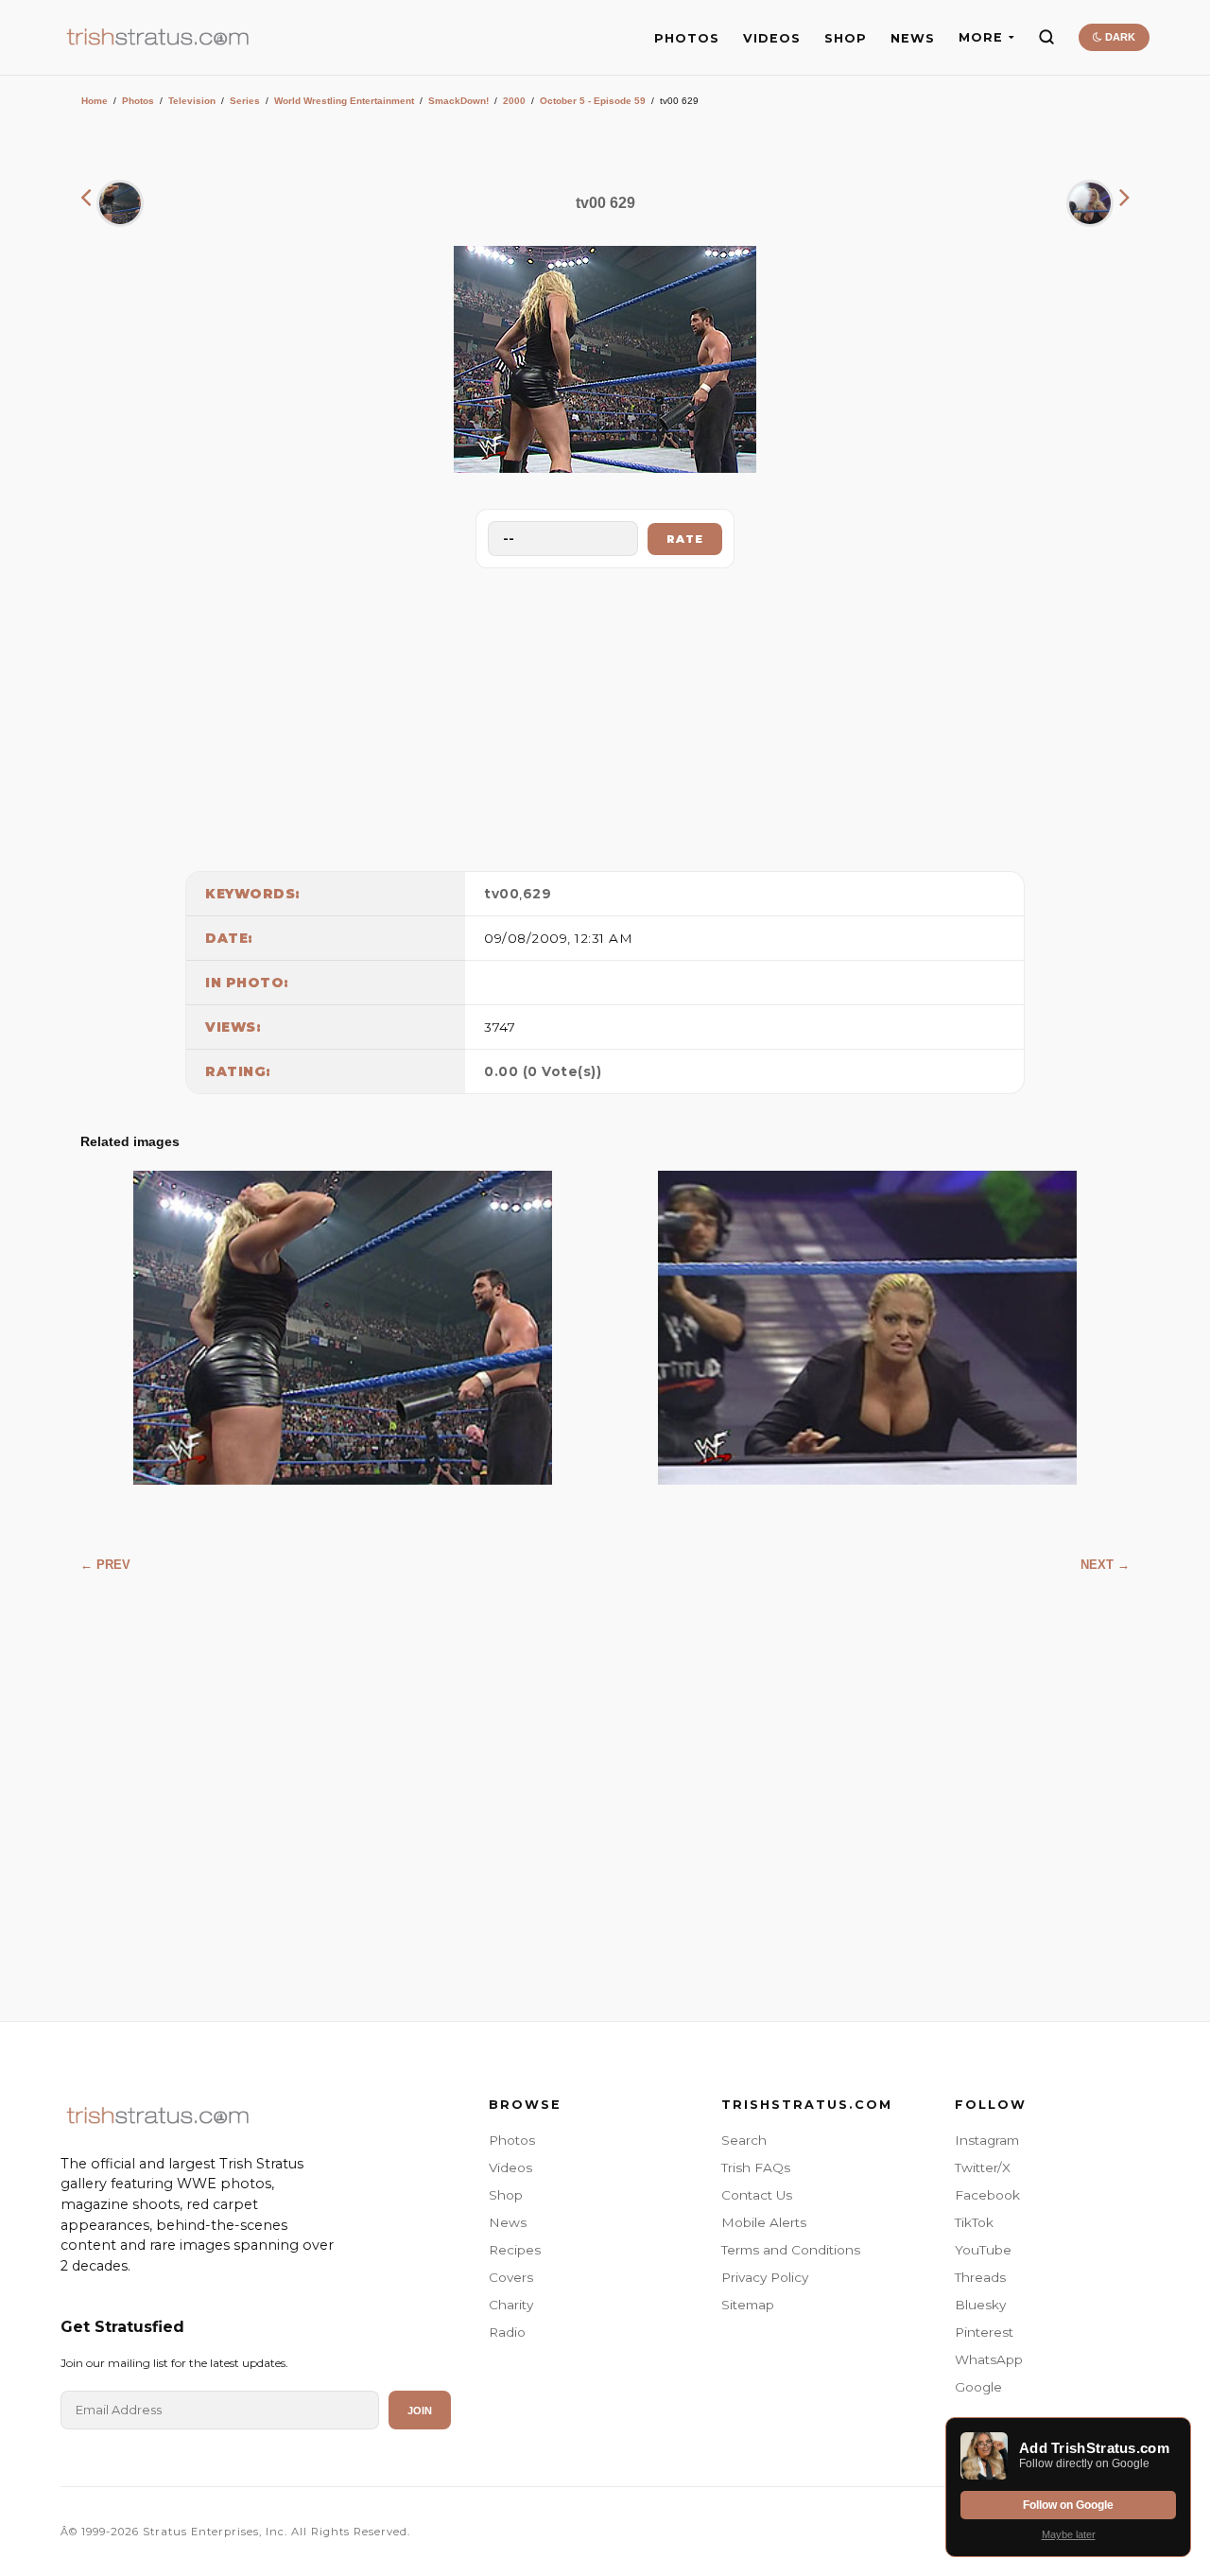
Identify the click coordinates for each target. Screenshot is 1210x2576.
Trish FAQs (756, 2167)
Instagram (987, 2140)
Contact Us (757, 2195)
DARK (1119, 37)
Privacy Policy (765, 2277)
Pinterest (984, 2332)
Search (744, 2140)
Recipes (515, 2250)
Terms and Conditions (791, 2250)
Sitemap (748, 2305)
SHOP (846, 38)
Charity (511, 2305)
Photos (138, 101)
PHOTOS (687, 38)
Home (95, 101)
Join (420, 2411)
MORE (981, 37)
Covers (511, 2277)
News (508, 2222)
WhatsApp (989, 2359)
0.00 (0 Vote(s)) (543, 1071)
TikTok (974, 2222)
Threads (980, 2277)
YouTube (983, 2250)
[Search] (1046, 37)
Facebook (987, 2195)
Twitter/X (983, 2167)
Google (978, 2387)
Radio (507, 2332)
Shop (506, 2195)
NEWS (913, 38)
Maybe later (1069, 2534)
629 (537, 894)
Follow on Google (1068, 2505)
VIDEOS (772, 38)
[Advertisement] (605, 715)
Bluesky (980, 2305)
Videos (510, 2167)
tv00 (501, 894)
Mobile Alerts (764, 2222)
